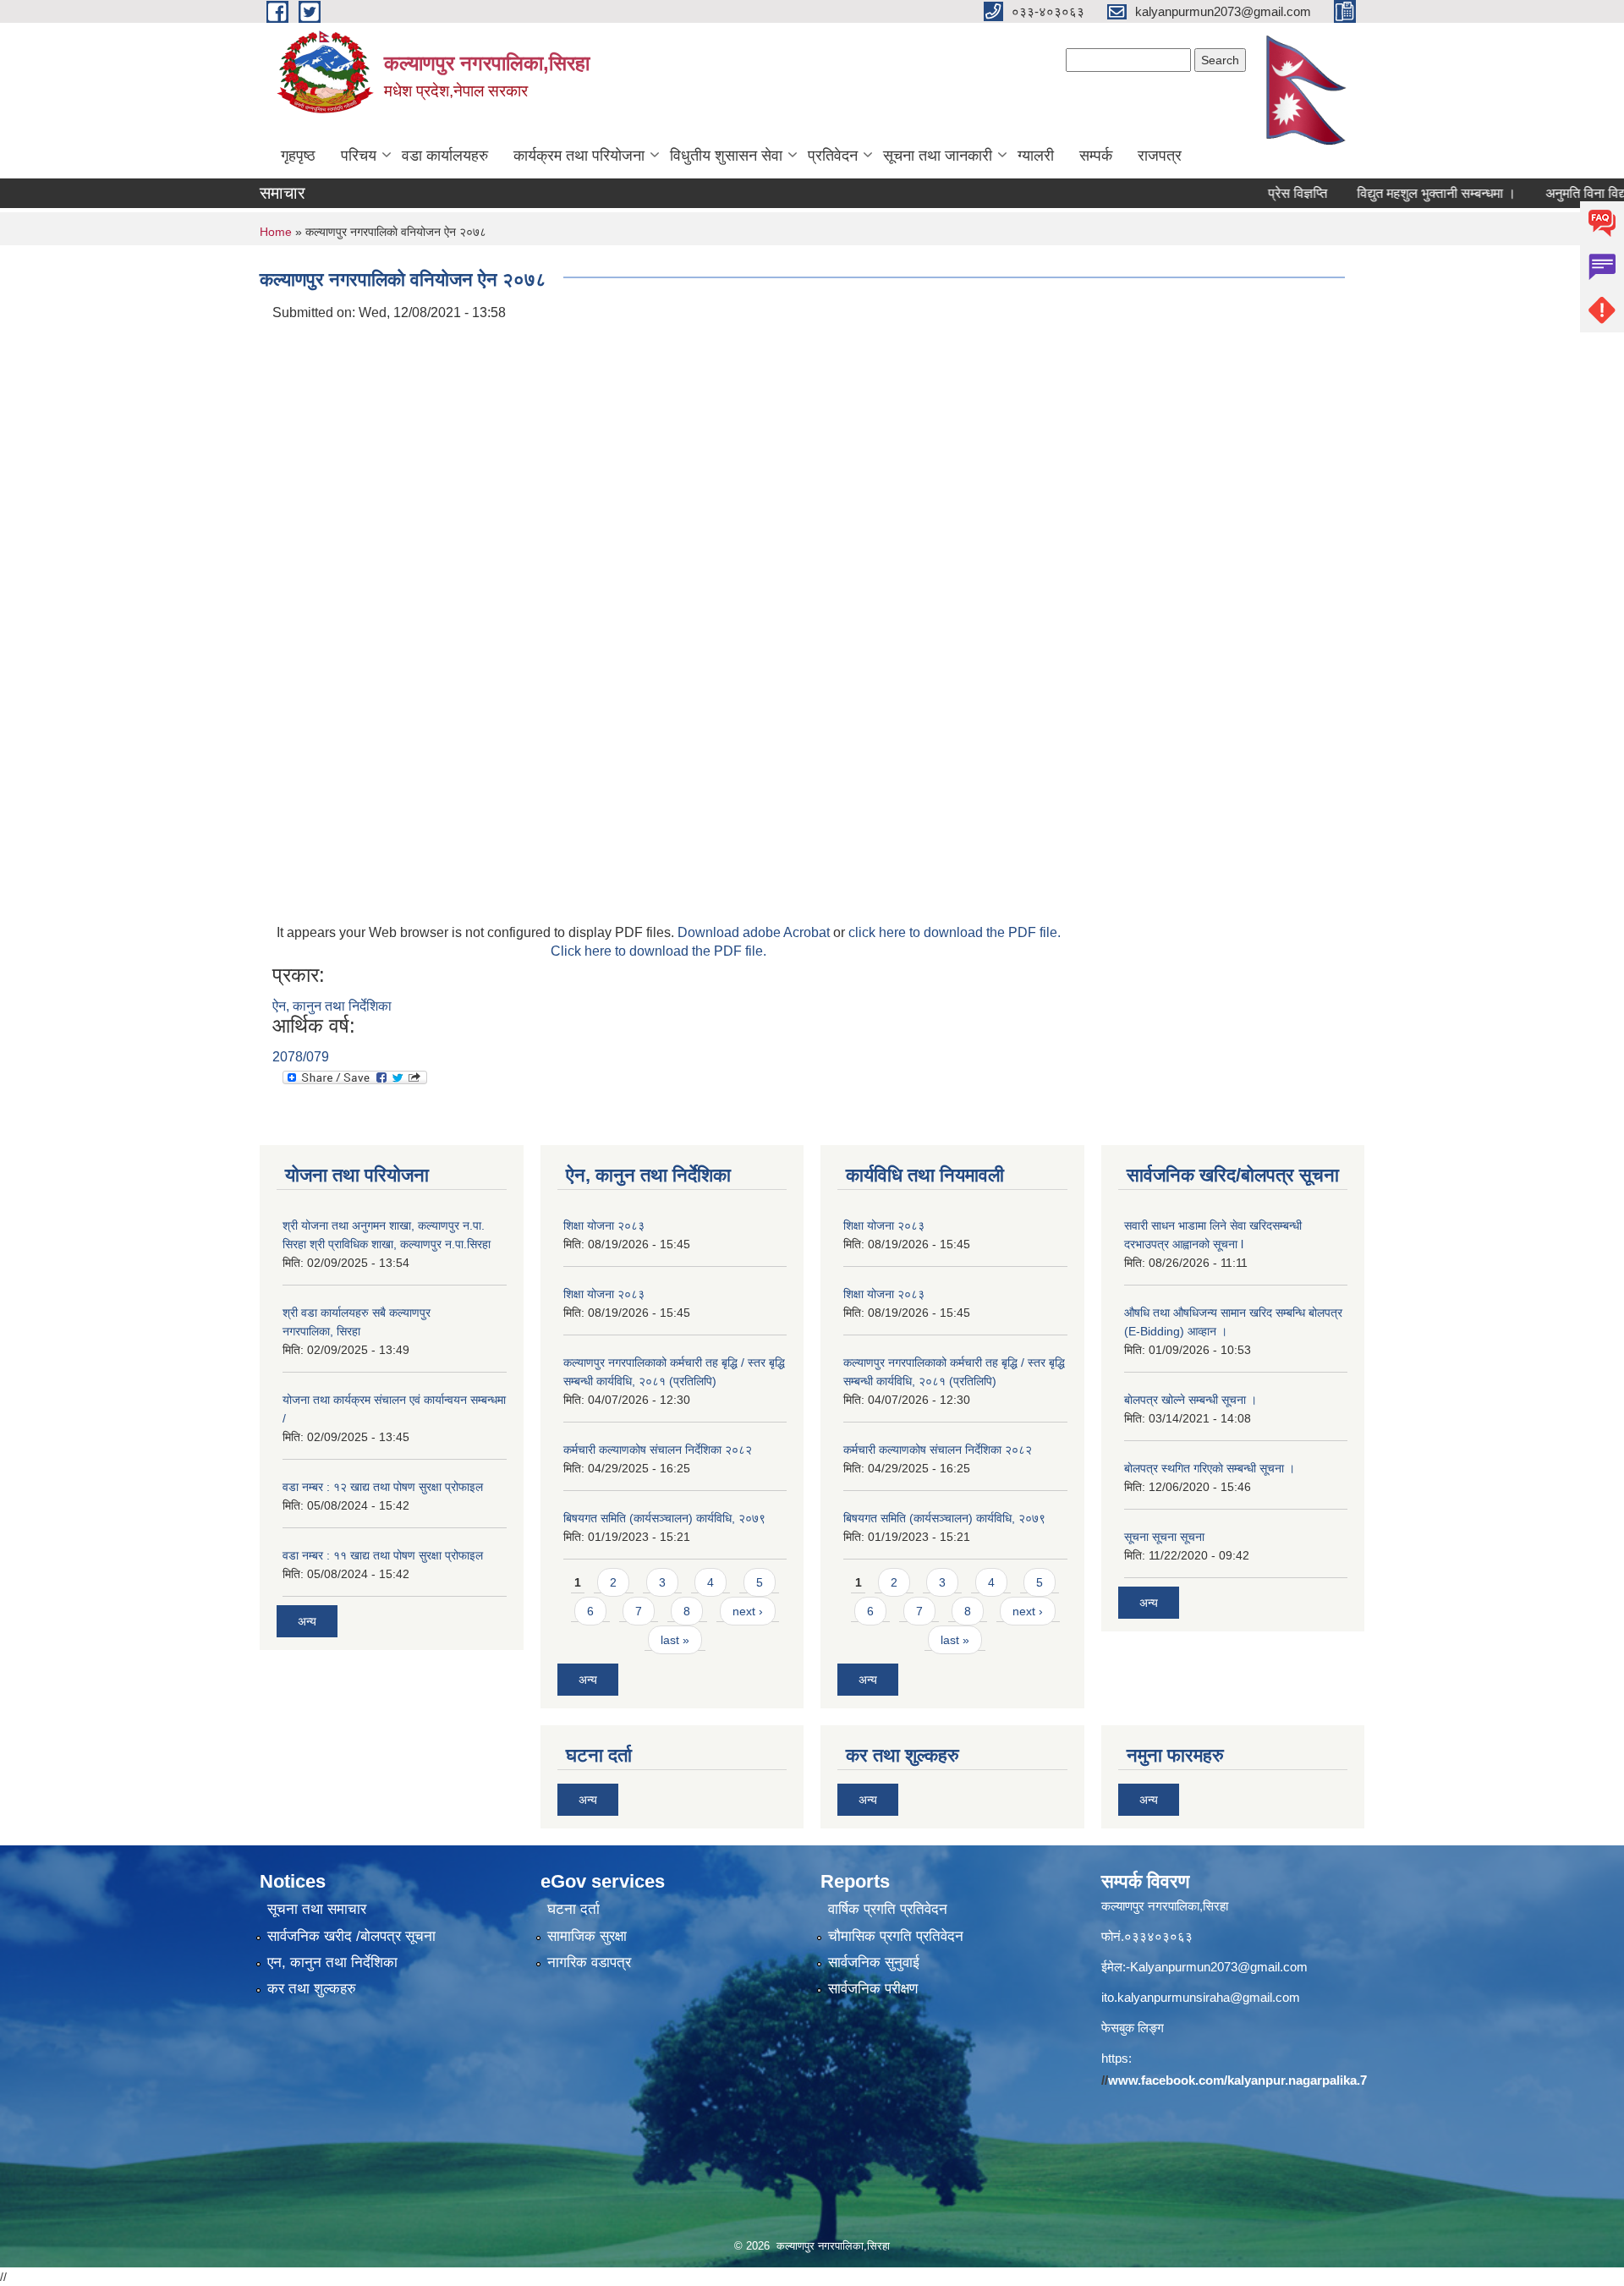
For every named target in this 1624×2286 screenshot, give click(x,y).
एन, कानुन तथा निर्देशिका (332, 1963)
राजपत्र (1160, 156)
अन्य (307, 1621)
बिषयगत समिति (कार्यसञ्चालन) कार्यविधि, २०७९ (664, 1518)
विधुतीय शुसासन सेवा (726, 156)
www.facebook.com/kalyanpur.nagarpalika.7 (1237, 2080)
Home (276, 232)
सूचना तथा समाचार (317, 1909)
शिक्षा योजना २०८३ (604, 1225)
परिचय (359, 156)
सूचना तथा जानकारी (938, 156)
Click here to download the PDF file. (658, 951)
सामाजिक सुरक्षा (587, 1936)
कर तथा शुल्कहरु (312, 1989)
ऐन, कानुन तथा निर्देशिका (332, 1006)
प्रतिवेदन (833, 156)
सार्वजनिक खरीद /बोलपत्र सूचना (351, 1936)
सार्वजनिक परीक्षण (873, 1989)
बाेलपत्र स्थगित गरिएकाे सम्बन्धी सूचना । (1210, 1468)
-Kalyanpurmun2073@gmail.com (1217, 1967)
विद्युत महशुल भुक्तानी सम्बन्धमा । (1392, 193)
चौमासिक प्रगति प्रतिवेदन (896, 1936)
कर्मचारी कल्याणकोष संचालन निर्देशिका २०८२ (658, 1450)
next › (748, 1611)
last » (675, 1640)
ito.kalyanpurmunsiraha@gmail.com (1201, 1997)
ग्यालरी (1036, 156)
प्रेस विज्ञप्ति (1254, 193)
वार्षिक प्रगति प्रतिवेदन (888, 1909)
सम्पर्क (1096, 156)
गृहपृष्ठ (298, 156)
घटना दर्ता (573, 1909)
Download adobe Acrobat (755, 932)
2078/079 (301, 1057)
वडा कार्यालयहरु (445, 156)
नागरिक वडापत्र (589, 1963)
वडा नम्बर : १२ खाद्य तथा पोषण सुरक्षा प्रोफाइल (383, 1487)
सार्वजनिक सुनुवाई (874, 1963)
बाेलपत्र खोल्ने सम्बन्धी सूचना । (1191, 1400)
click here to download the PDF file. (955, 932)
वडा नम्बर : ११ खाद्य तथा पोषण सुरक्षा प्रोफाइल (383, 1555)
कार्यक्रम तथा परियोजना (579, 156)
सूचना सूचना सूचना (1164, 1537)
